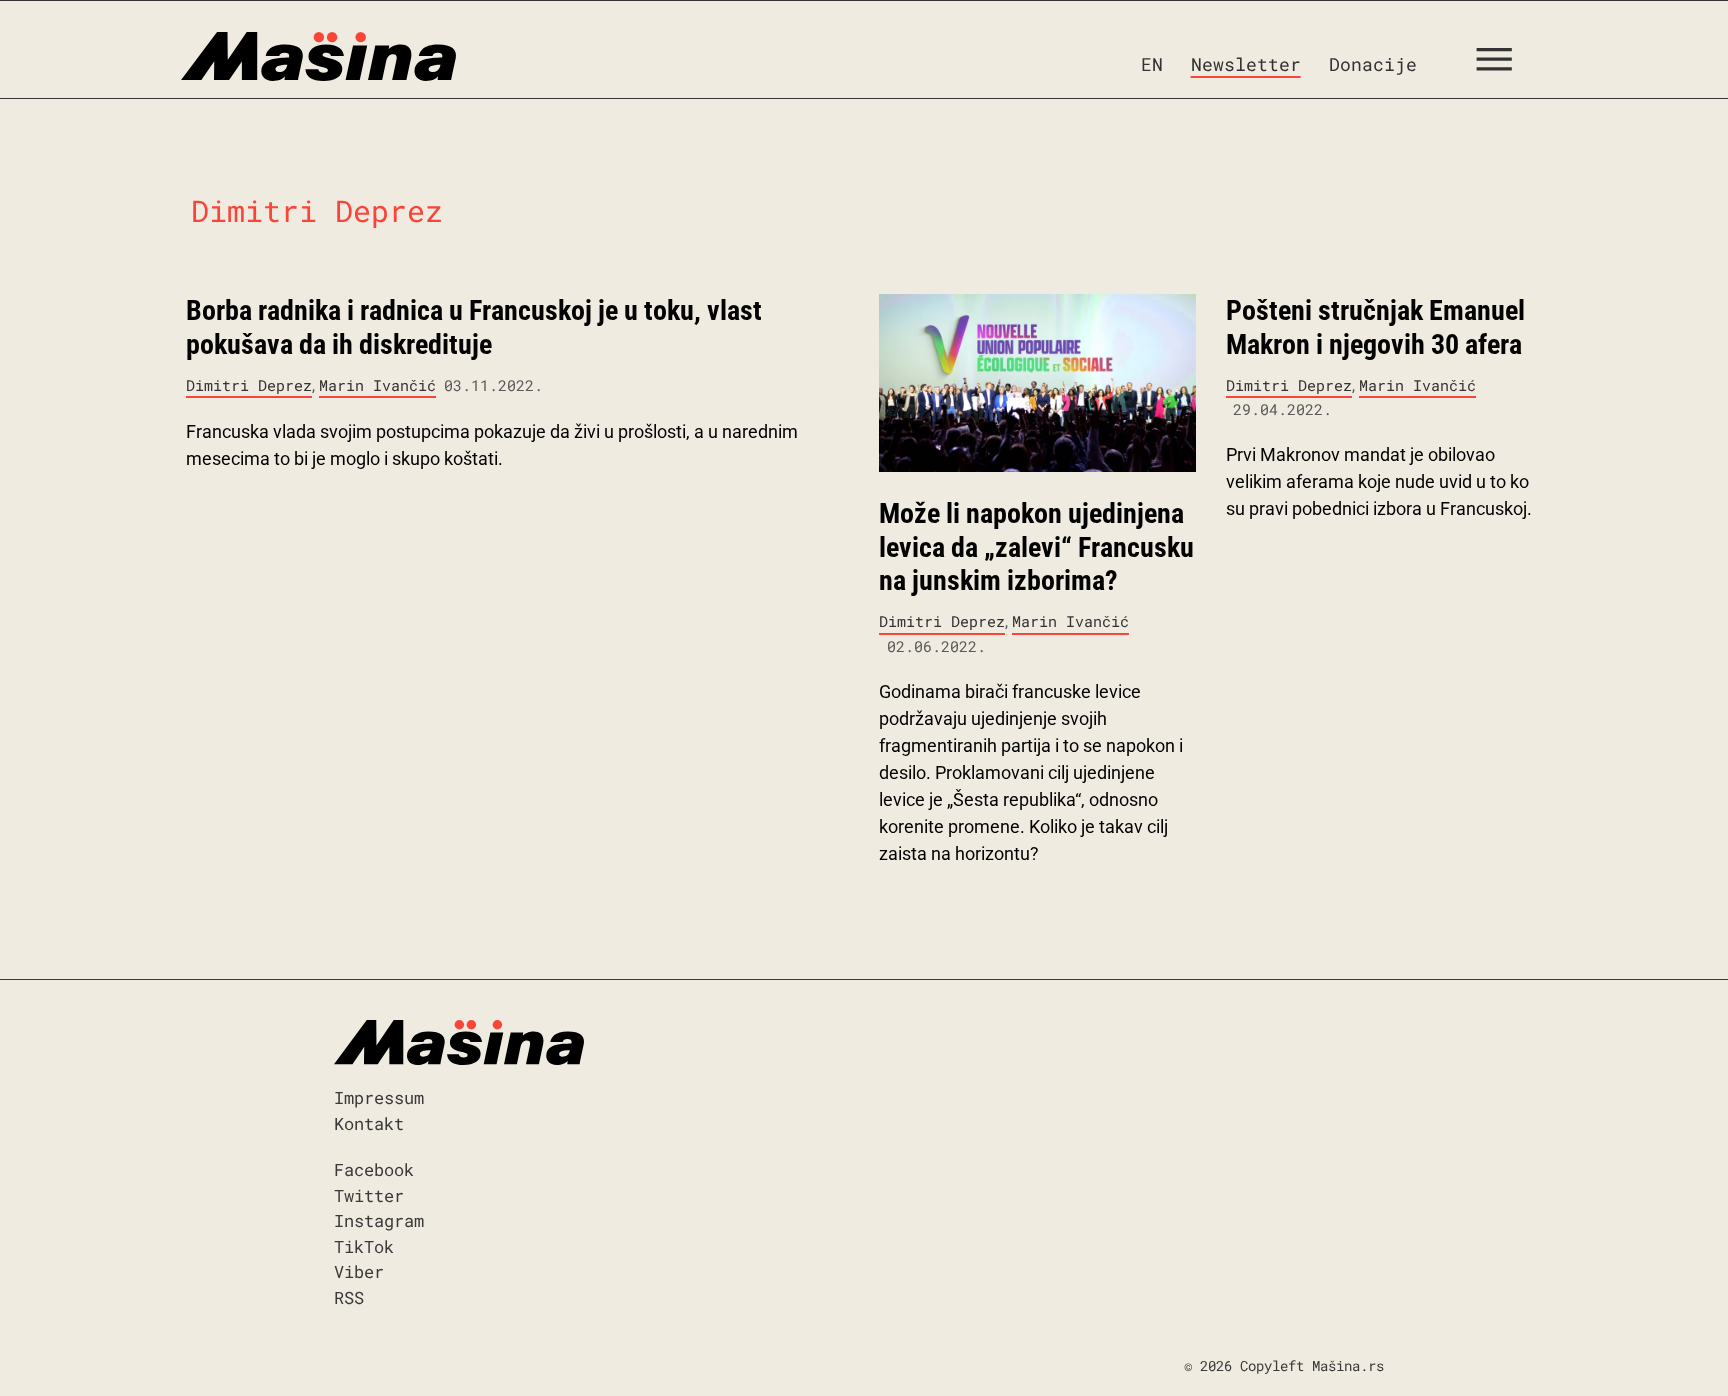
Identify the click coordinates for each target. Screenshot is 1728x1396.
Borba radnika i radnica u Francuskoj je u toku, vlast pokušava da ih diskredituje (474, 327)
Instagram (379, 1220)
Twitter (369, 1195)
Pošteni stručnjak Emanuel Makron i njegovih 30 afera (1375, 327)
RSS (349, 1297)
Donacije (1373, 64)
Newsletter (1246, 64)
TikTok (364, 1246)
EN (1152, 64)
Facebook (374, 1169)
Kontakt (369, 1123)
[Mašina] (318, 57)
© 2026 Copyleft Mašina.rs (1284, 1365)
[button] (1501, 64)
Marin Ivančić (377, 385)
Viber (359, 1271)
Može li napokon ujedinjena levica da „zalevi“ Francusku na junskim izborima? (1036, 547)
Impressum (379, 1097)
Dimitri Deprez (249, 385)
